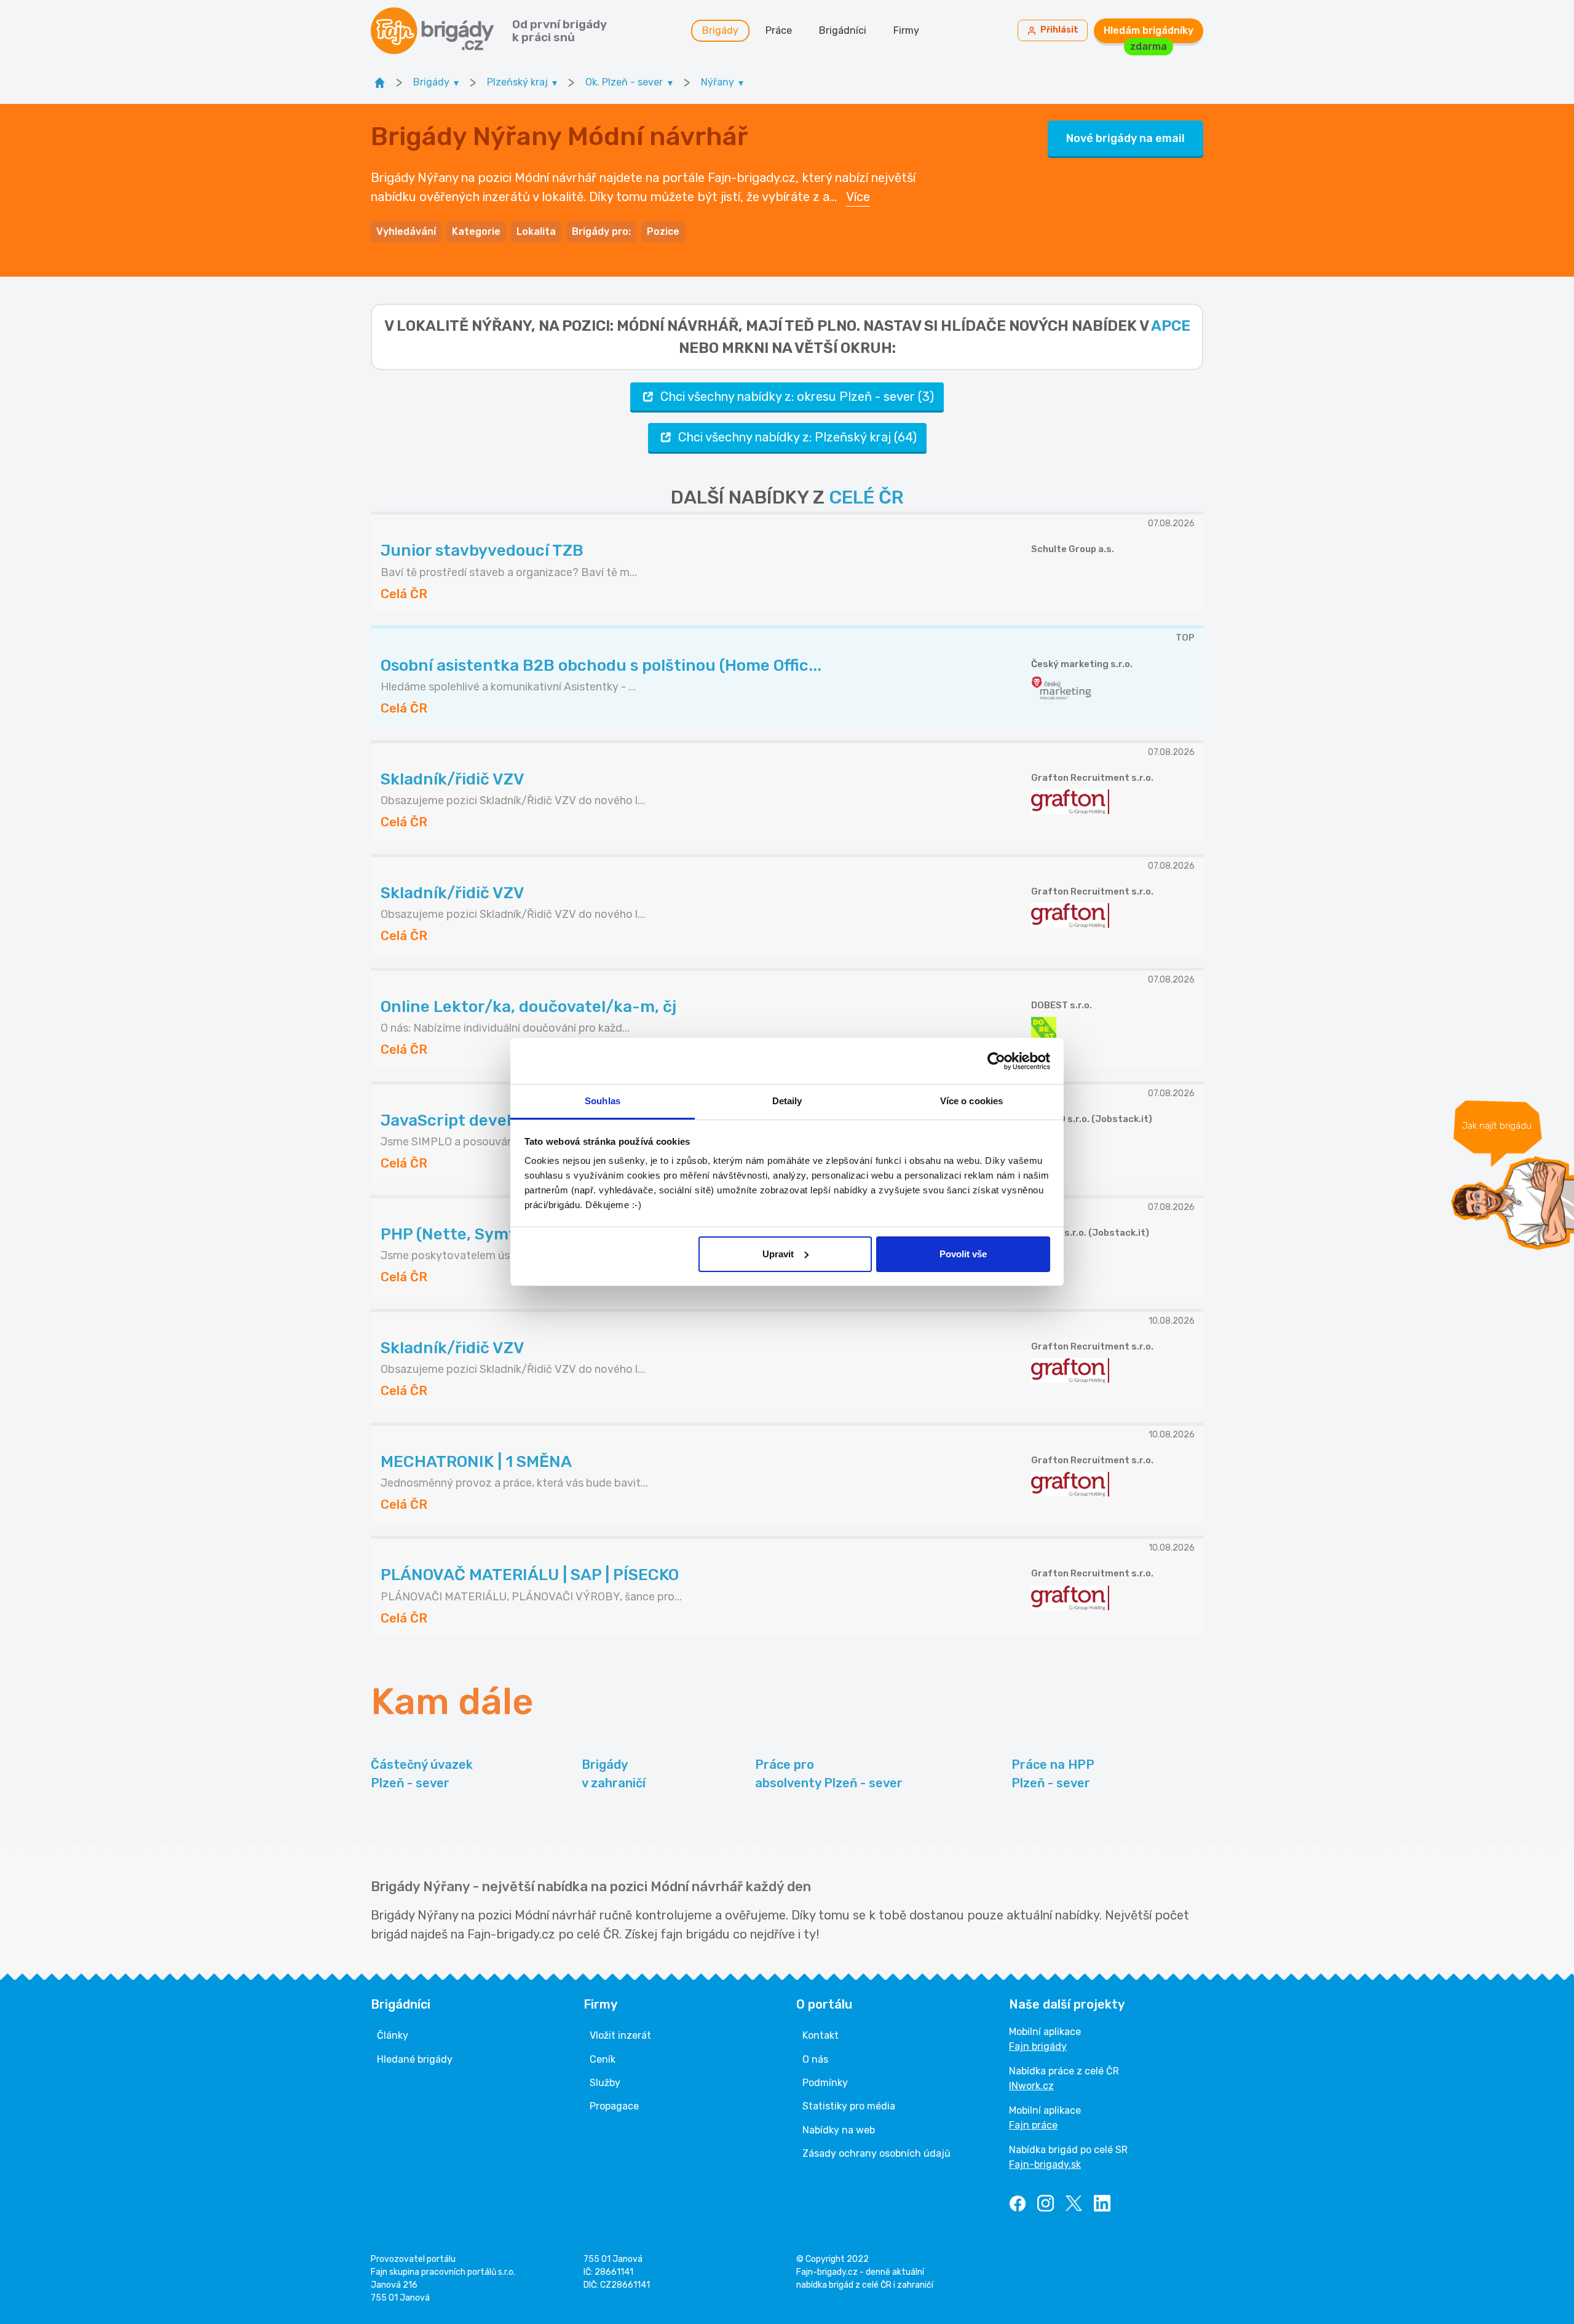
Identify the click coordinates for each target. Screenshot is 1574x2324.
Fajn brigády (1038, 2046)
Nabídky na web (839, 2130)
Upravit (778, 1254)
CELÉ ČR (866, 497)
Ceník (603, 2059)
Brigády (720, 30)
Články (393, 2035)
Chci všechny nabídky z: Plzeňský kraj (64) (797, 437)
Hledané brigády (415, 2059)
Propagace (614, 2106)
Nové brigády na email (1125, 138)
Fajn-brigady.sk (1045, 2164)
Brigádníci (843, 30)
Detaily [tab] (787, 1101)
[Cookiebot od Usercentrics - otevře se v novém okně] (996, 1061)
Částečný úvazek (422, 1774)
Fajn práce (1033, 2125)
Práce (779, 30)
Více (858, 197)
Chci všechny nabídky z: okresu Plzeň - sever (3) (797, 397)
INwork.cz (1031, 2086)
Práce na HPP (1053, 1774)
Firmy (906, 30)
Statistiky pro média (849, 2106)
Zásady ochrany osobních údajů (876, 2153)
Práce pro (829, 1774)
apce (1171, 326)
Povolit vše (963, 1254)
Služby (605, 2083)
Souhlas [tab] (603, 1101)
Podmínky (825, 2083)
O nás (815, 2059)
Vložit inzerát (620, 2035)
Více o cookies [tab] (971, 1101)
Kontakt (821, 2035)
